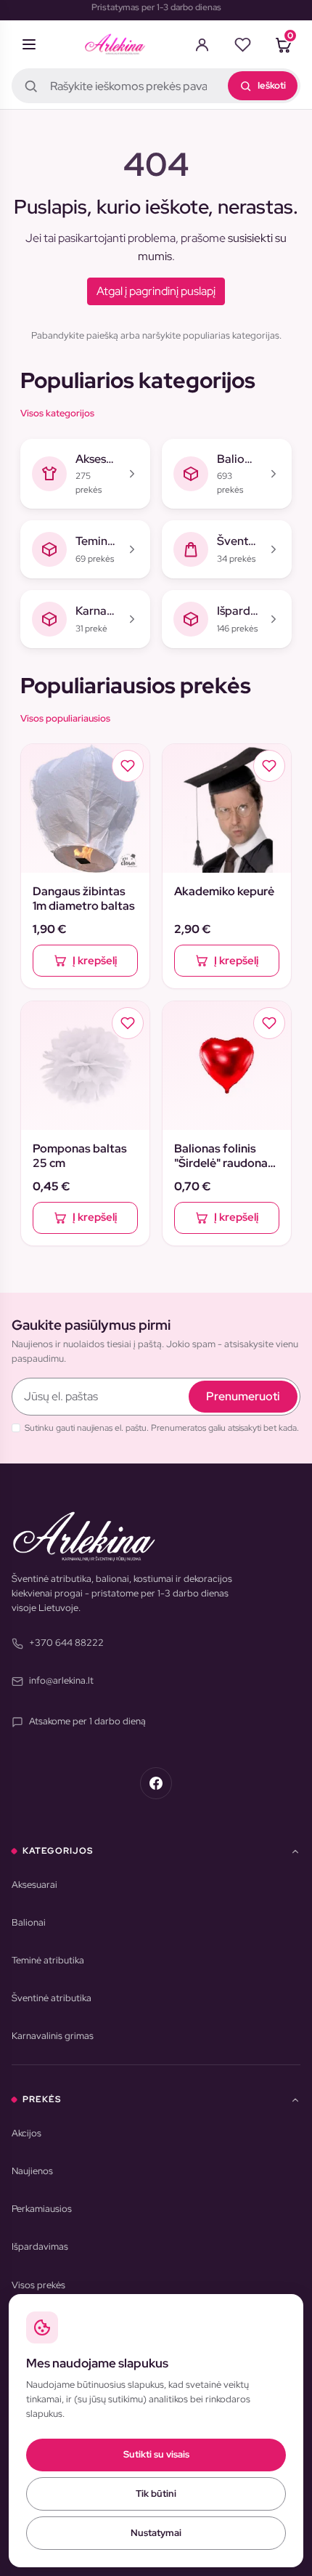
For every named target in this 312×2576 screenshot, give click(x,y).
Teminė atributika (48, 1960)
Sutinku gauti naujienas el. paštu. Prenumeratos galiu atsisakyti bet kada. (162, 1428)
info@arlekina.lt (61, 1680)
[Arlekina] (115, 44)
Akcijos (26, 2133)
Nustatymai (156, 2533)
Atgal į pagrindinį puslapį (156, 291)
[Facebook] (156, 1783)
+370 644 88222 (66, 1643)
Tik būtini (156, 2494)
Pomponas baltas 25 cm (80, 1156)
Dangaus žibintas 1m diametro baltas (84, 899)
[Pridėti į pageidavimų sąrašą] (128, 766)
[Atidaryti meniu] (29, 44)
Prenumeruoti (243, 1396)
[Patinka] (242, 44)
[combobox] (156, 86)
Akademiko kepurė (224, 892)
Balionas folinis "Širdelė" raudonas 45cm (224, 1156)
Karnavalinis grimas (53, 2036)
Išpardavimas (40, 2246)
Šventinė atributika (52, 1998)
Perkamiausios (42, 2209)
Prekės (42, 2099)
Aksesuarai (34, 1885)
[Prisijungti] (202, 44)
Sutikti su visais (156, 2454)
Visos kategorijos (57, 413)
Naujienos (32, 2171)
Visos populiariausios (65, 718)
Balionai (29, 1922)
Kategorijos (58, 1851)
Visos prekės (38, 2285)
